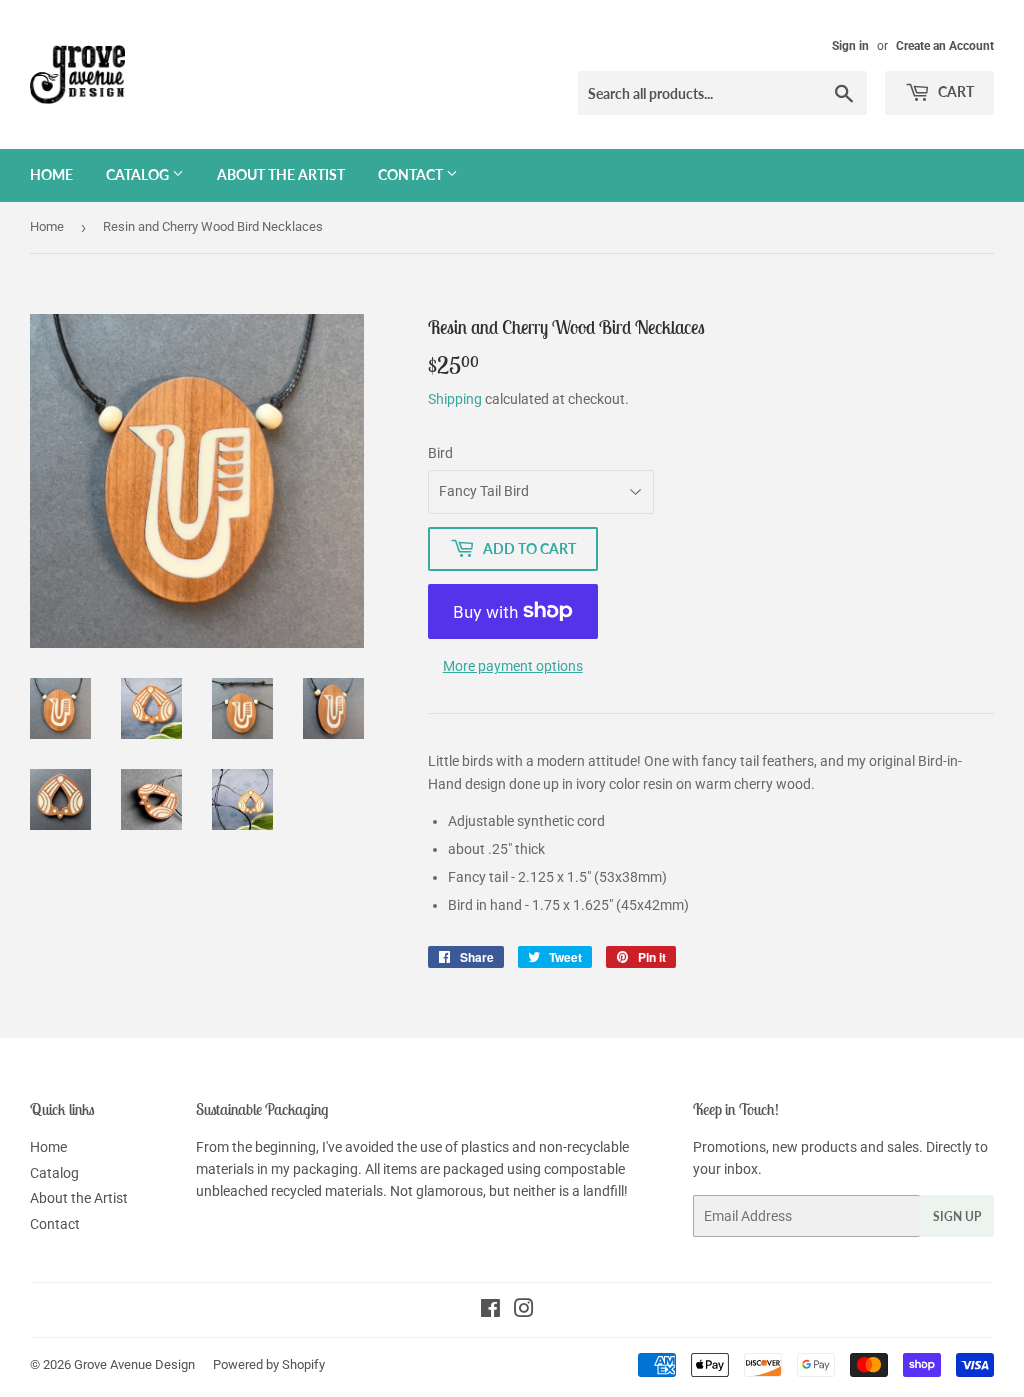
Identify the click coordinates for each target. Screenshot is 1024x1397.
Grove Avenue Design (134, 1364)
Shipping (455, 399)
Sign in (850, 46)
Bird (440, 453)
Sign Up (957, 1216)
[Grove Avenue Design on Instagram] (524, 1311)
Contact (412, 174)
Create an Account (945, 46)
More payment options (513, 666)
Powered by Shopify (269, 1364)
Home (51, 174)
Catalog (139, 174)
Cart (954, 91)
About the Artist (281, 174)
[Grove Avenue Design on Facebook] (490, 1311)
